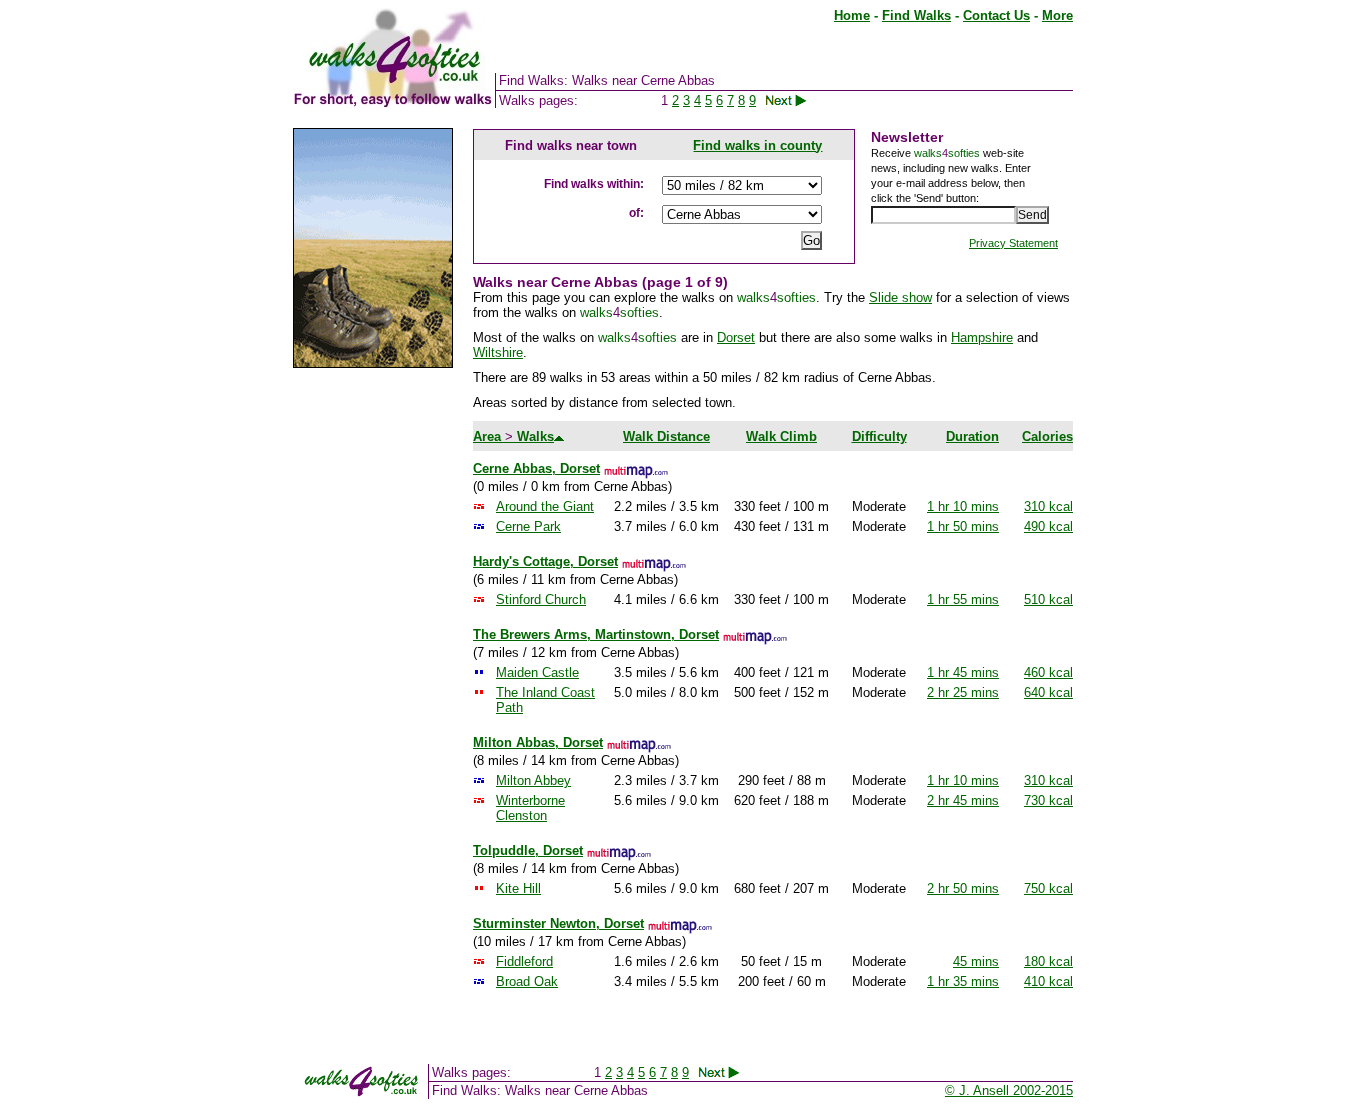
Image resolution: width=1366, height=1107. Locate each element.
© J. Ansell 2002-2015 (1009, 1090)
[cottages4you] (373, 363)
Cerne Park (528, 526)
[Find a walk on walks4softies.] (494, 103)
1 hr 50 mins (963, 526)
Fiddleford (524, 961)
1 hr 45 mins (963, 672)
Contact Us (996, 15)
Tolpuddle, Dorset (528, 850)
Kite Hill (518, 888)
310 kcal (1048, 506)
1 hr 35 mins (963, 981)
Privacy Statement (1013, 243)
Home (852, 15)
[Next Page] (797, 100)
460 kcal (1048, 672)
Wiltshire (498, 352)
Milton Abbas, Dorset (538, 742)
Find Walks (916, 15)
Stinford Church (541, 599)
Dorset (736, 337)
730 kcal (1048, 800)
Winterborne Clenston (530, 808)
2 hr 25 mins (963, 692)
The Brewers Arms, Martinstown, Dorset (596, 634)
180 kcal (1048, 961)
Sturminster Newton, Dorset (558, 923)
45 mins (976, 961)
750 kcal (1048, 888)
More (1057, 15)
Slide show (900, 297)
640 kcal (1048, 692)
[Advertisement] (373, 688)
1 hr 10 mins (963, 506)
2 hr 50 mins (963, 888)
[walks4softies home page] (393, 103)
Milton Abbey (533, 780)
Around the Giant (545, 506)
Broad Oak (527, 981)
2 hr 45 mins (963, 800)
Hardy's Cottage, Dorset (545, 561)
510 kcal (1048, 599)
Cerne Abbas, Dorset (536, 468)
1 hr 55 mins (963, 599)
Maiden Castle (537, 672)
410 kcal (1048, 981)
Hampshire (982, 337)
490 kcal (1048, 526)
